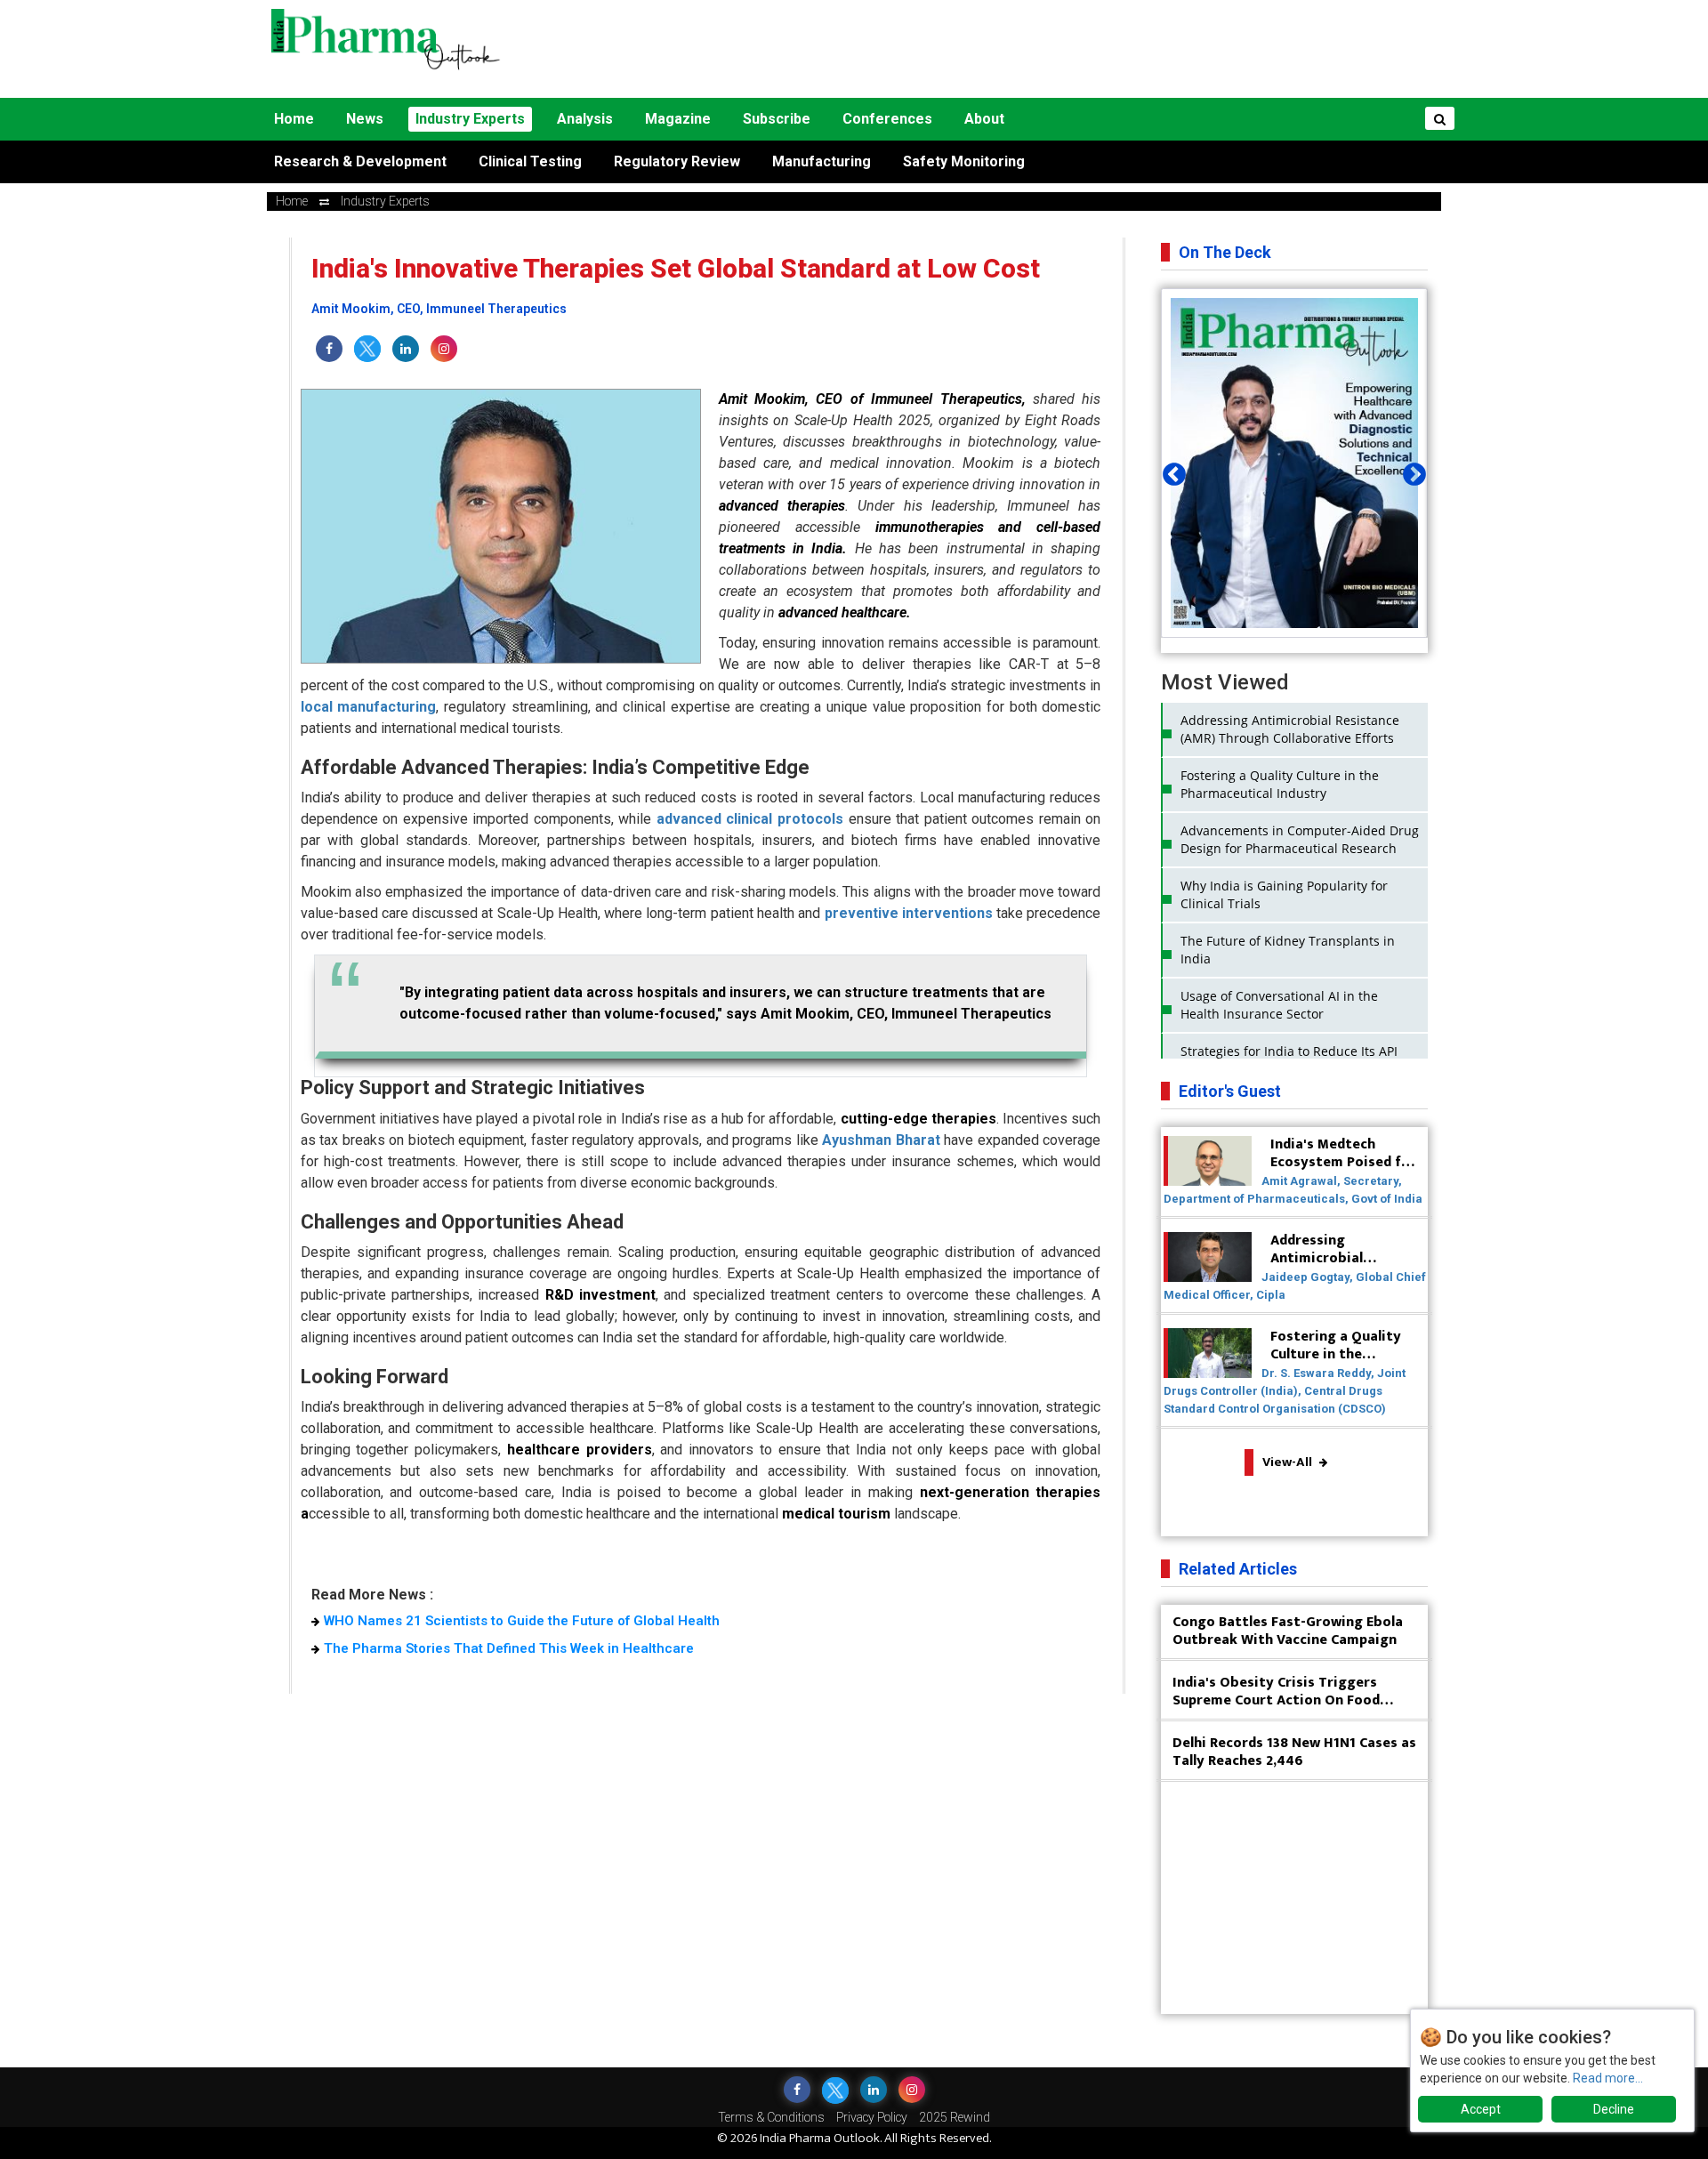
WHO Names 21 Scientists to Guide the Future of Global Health (522, 1621)
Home (294, 119)
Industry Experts (470, 119)
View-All (1289, 1462)
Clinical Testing (530, 161)
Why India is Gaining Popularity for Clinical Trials (1284, 894)
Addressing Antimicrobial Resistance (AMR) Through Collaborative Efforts (1290, 729)
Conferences (887, 119)
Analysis (585, 119)
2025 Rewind (955, 2117)
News (365, 119)
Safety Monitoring (964, 161)
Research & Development (360, 161)
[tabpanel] (1294, 463)
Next (1410, 471)
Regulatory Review (677, 161)
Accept (1481, 2109)
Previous (1170, 471)
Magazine (678, 119)
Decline (1614, 2109)
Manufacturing (822, 161)
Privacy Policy (872, 2117)
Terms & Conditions (771, 2117)
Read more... (1608, 2078)
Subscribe (777, 119)
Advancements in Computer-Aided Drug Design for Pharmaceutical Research (1300, 839)
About (984, 119)
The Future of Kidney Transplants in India (1288, 950)
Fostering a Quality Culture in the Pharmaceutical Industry (1280, 784)
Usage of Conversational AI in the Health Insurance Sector (1279, 1005)
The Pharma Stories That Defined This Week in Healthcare (509, 1648)
